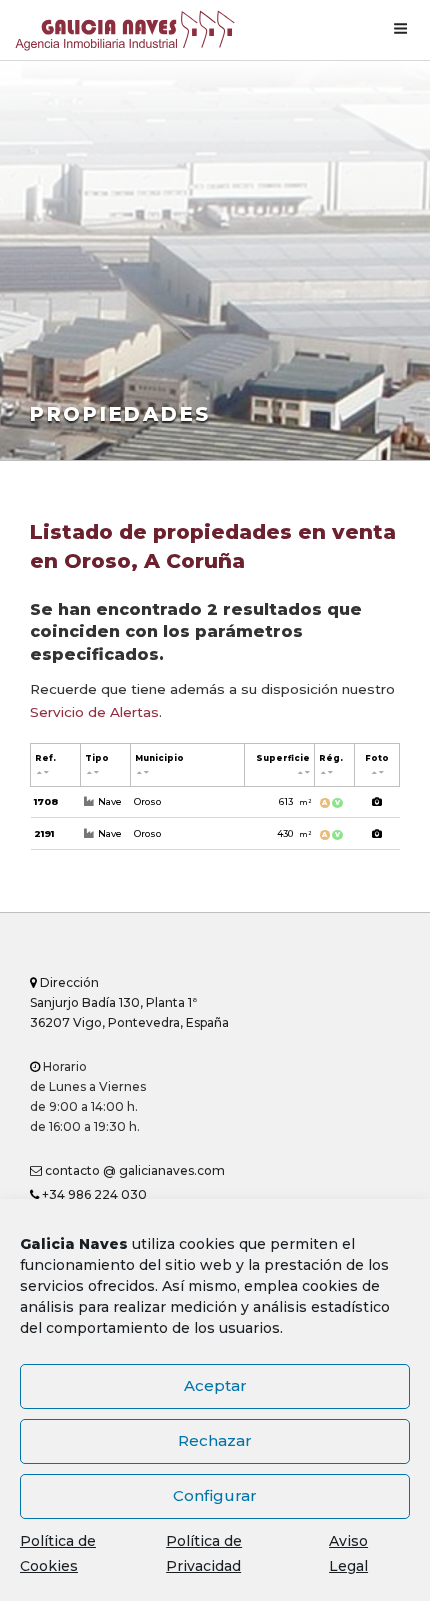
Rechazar (215, 1440)
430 (294, 833)
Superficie (283, 758)
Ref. (45, 758)
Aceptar (215, 1385)
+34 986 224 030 (93, 1194)
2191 (44, 833)
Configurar (215, 1495)
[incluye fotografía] (377, 802)
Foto (377, 758)
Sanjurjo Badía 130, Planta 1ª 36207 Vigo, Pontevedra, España (129, 1002)
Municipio (159, 758)
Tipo (97, 758)
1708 (46, 801)
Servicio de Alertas (94, 712)
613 (295, 801)
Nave (110, 801)
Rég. (331, 758)
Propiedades (120, 414)
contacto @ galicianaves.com (133, 1170)
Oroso (147, 801)
